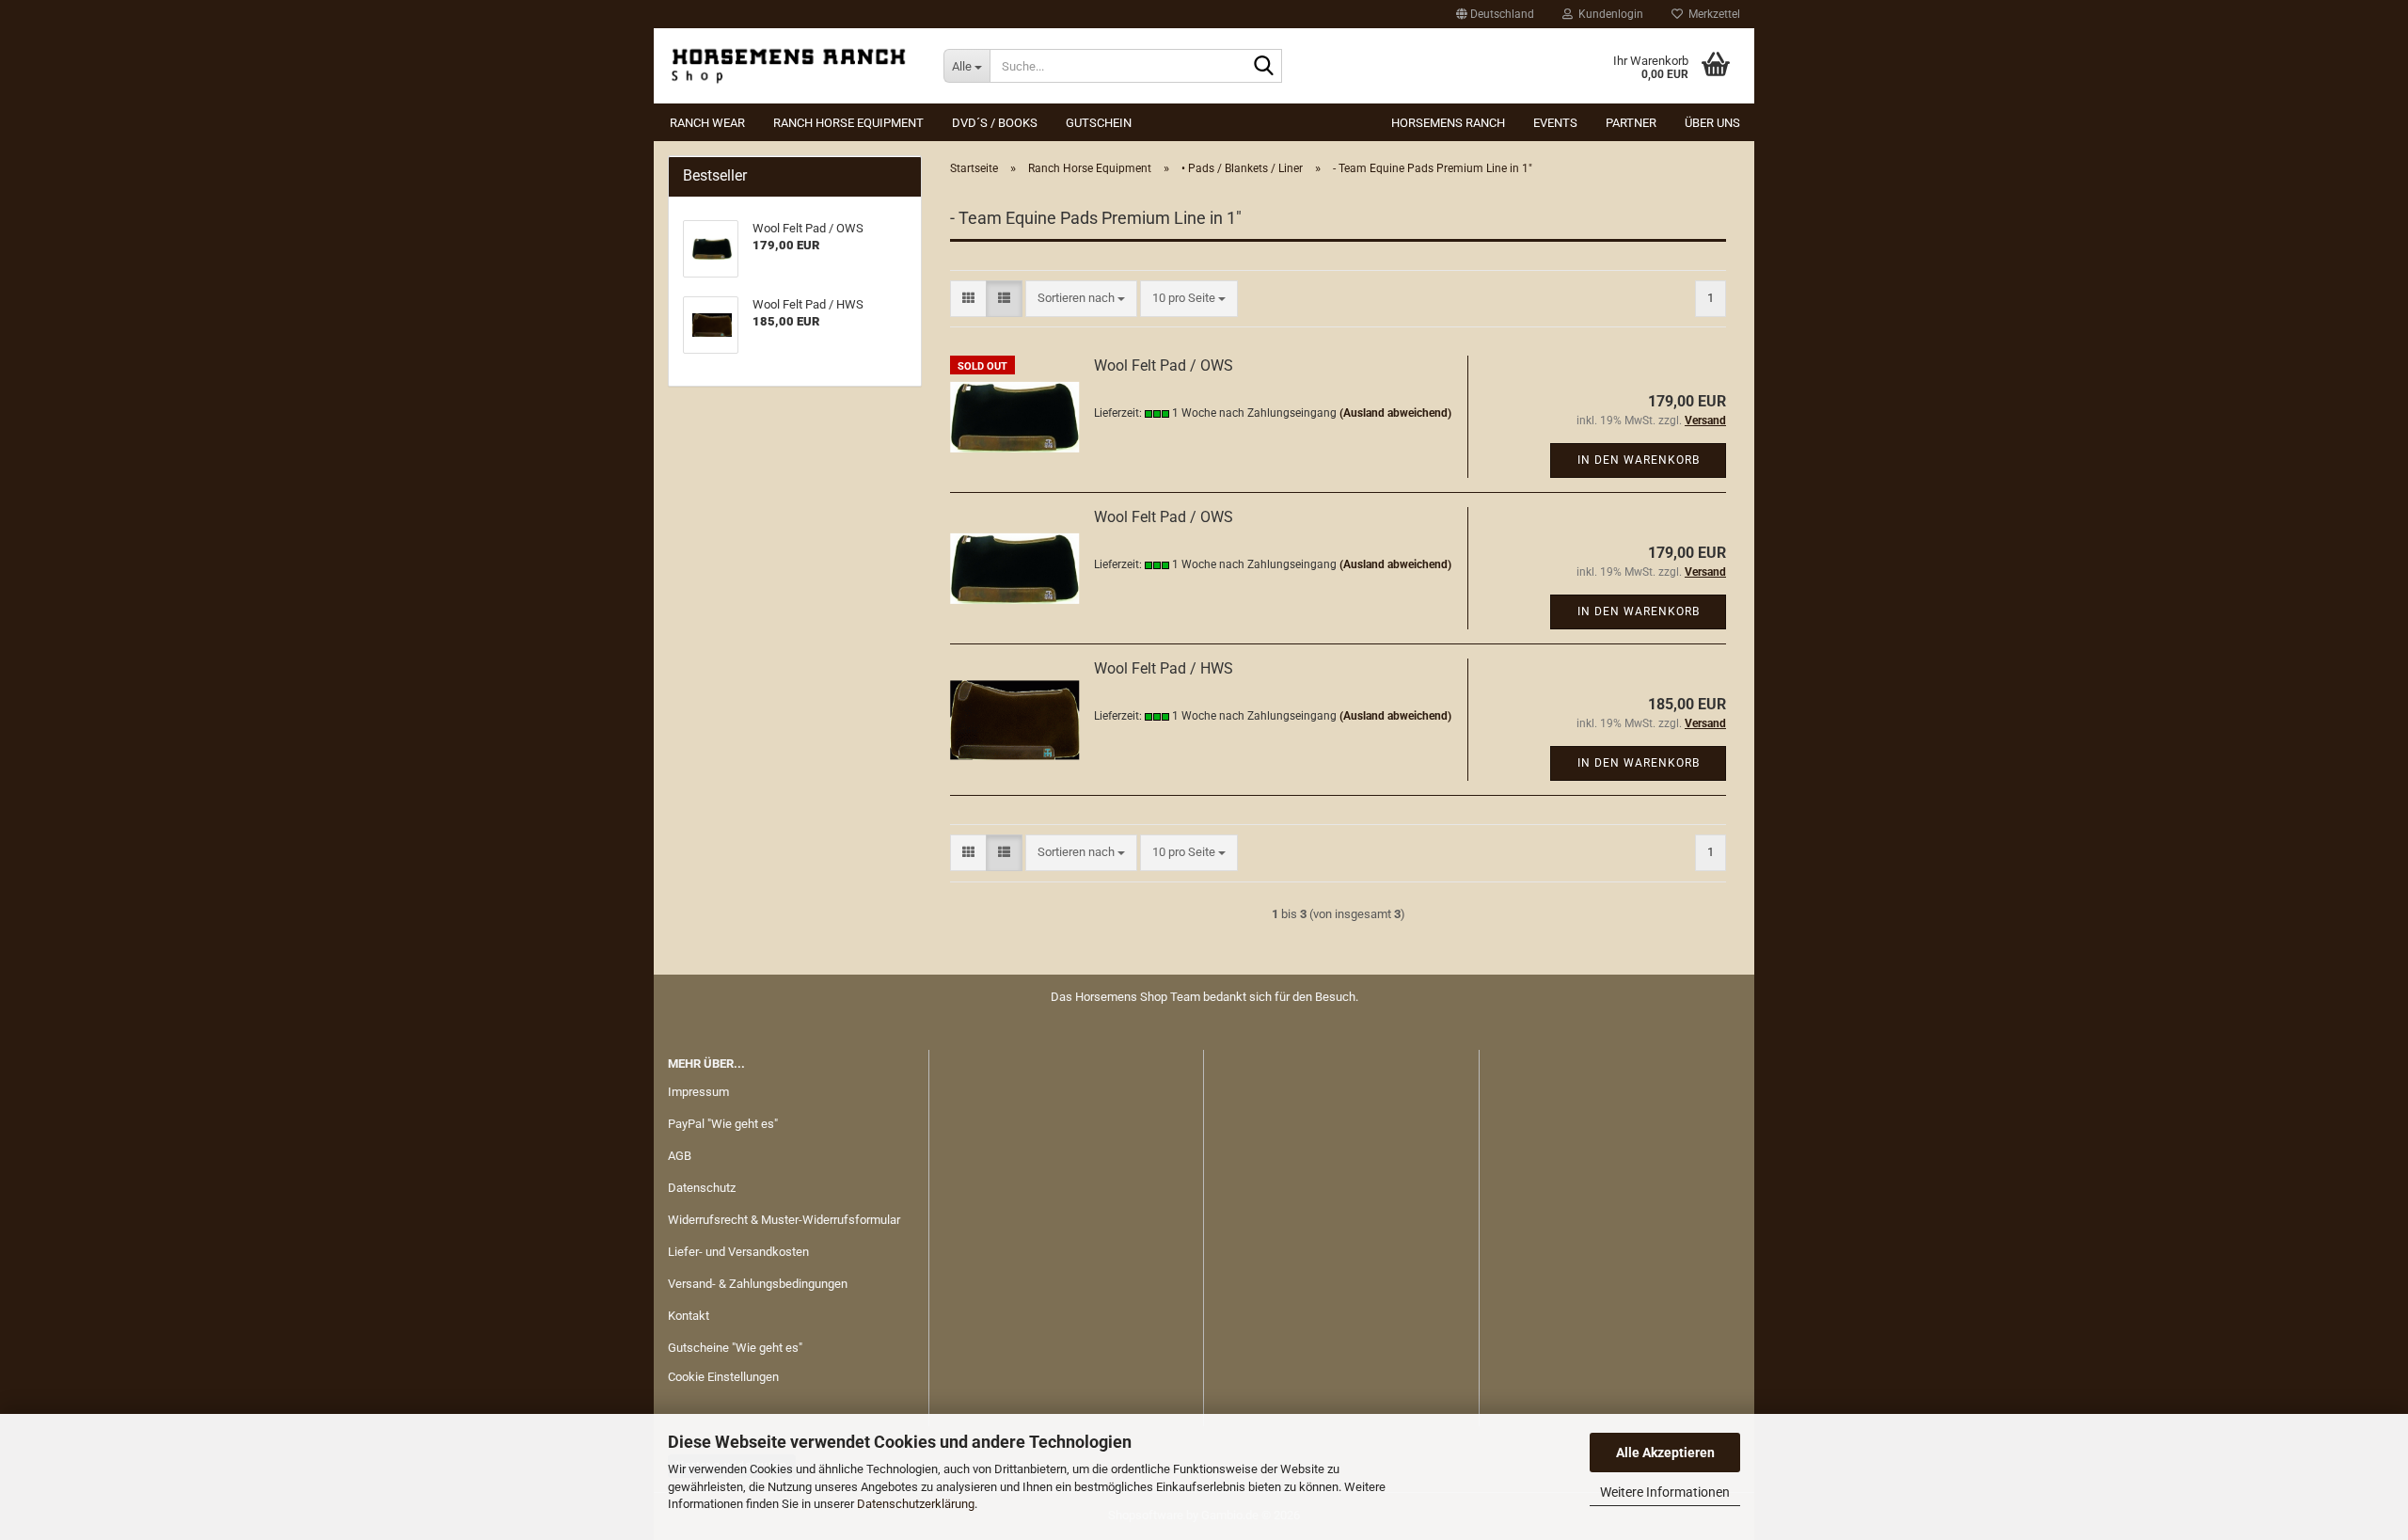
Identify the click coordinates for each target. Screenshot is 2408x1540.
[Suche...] (1264, 67)
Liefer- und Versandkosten (738, 1252)
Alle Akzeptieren (1665, 1453)
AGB (680, 1156)
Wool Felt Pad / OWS (1164, 365)
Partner (1631, 123)
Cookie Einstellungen (723, 1377)
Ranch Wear (707, 123)
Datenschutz (702, 1188)
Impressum (698, 1092)
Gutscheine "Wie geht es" (735, 1348)
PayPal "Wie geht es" (723, 1124)
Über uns (1712, 123)
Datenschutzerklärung (916, 1504)
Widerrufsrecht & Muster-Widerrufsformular (784, 1220)
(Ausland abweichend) (1395, 413)
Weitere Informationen (1665, 1492)
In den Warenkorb (1639, 460)
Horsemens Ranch (1448, 123)
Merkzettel (1711, 14)
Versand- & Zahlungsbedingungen (758, 1284)
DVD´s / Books (995, 123)
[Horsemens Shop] (792, 66)
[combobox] (1081, 299)
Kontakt (689, 1316)
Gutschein (1099, 123)
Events (1555, 123)
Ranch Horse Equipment (848, 123)
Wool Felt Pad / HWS (1164, 668)
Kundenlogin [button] (1608, 14)
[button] (1495, 14)
